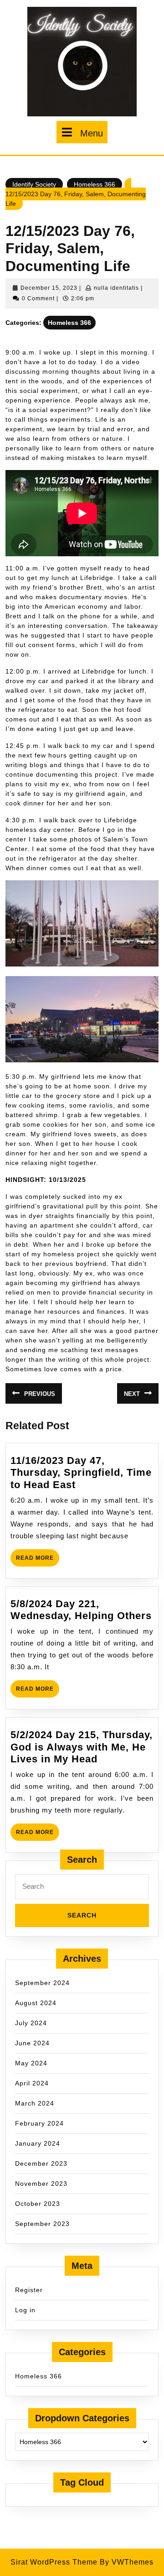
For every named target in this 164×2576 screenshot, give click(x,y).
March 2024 (35, 2103)
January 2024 (38, 2143)
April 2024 (32, 2083)
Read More (38, 1560)
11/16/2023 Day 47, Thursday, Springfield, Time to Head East (81, 1473)
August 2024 (36, 2003)
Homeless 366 (95, 184)
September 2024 (42, 1983)
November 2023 (41, 2184)
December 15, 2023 (49, 288)
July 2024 (31, 2023)
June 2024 (32, 2043)
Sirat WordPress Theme (54, 2562)
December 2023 (41, 2163)
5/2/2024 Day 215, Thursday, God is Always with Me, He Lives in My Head (82, 1747)
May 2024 (31, 2063)
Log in (25, 2310)
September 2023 (42, 2224)
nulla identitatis (116, 288)
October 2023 (38, 2204)
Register (29, 2290)
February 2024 (39, 2123)
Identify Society (34, 184)
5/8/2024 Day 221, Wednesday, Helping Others (81, 1610)
